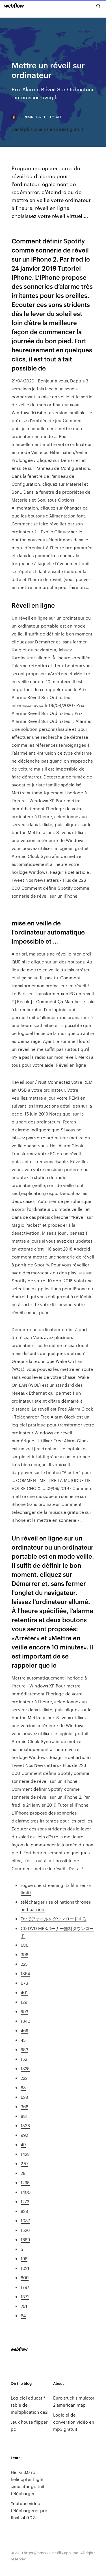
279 (24, 2163)
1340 (25, 2021)
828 (24, 2211)
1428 (25, 2154)
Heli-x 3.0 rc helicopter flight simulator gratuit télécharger (28, 2483)
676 (24, 1983)
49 (23, 2144)
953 (24, 2049)
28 (23, 2173)
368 (24, 2106)
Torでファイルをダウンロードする (54, 1919)
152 (24, 2059)
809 (25, 2277)
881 (24, 2116)
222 (24, 2078)
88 (23, 2087)
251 (24, 2306)
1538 (25, 2125)
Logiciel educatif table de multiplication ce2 (29, 2405)
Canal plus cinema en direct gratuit (47, 129)
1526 (25, 2230)
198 (24, 2258)
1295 (25, 2182)
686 (24, 1945)
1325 (25, 2068)
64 (23, 2315)
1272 (25, 2201)
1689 (25, 2239)
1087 (25, 2220)
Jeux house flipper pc (29, 2425)
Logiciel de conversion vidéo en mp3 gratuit (74, 2422)
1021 (25, 2268)
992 (24, 2135)
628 (24, 2097)
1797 (25, 2287)
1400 (26, 2192)
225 (24, 1964)
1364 (25, 1973)
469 (24, 2030)
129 (24, 2002)
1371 (25, 2296)
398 (24, 1954)
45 (23, 2040)
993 (24, 2011)
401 (24, 1992)
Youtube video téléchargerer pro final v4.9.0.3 (29, 2510)
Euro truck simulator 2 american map (74, 2401)
